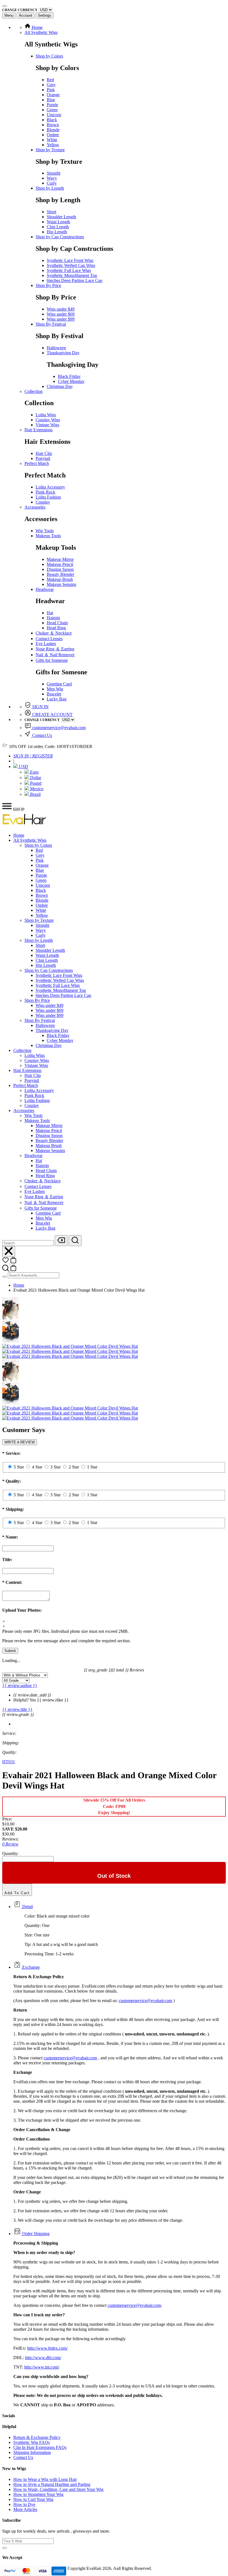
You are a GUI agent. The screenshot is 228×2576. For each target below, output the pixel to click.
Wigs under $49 (61, 309)
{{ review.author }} (20, 1685)
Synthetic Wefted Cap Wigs (71, 265)
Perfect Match (37, 463)
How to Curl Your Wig (33, 2499)
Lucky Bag (57, 699)
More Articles (25, 2509)
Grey (51, 85)
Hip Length (57, 232)
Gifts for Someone (52, 660)
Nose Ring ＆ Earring (55, 649)
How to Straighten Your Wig (38, 2494)
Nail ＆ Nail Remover (55, 655)
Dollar (35, 778)
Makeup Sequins (61, 584)
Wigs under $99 (61, 319)
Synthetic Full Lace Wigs (69, 270)
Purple (52, 105)
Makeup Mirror (60, 559)
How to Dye (24, 2504)
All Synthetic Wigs (41, 32)
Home (37, 27)
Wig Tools (45, 531)
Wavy (52, 178)
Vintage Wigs (47, 425)
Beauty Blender (60, 574)
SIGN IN (40, 707)
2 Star (74, 1467)
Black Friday (69, 376)
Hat (50, 613)
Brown (53, 125)
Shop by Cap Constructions (60, 237)
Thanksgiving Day (63, 353)
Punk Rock (45, 492)
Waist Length (58, 222)
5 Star (19, 1467)
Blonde (53, 130)
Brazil (35, 794)
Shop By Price (48, 285)
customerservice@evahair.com (59, 728)
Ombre (53, 135)
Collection (34, 391)
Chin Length (58, 227)
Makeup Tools (48, 536)
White (52, 140)
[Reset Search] (61, 1241)
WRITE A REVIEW (20, 1442)
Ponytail (43, 458)
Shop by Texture (50, 150)
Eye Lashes (46, 644)
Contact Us (42, 735)
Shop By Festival (51, 324)
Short (51, 212)
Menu (9, 15)
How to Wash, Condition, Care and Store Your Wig (58, 2489)
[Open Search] (75, 1241)
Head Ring (56, 628)
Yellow (53, 145)
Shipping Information (32, 2452)
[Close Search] (9, 1251)
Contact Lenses (49, 639)
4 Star (37, 1467)
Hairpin (53, 618)
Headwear (45, 589)
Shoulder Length (61, 217)
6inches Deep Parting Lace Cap (75, 280)
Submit (10, 1651)
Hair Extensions (39, 430)
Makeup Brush (60, 579)
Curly (52, 183)
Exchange (30, 1967)
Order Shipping (35, 2234)
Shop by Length (50, 188)
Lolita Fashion (48, 497)
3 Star (55, 1467)
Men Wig (55, 689)
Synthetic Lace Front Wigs (70, 260)
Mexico (36, 789)
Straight (54, 173)
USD (23, 766)
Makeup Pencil (60, 564)
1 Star (92, 1467)
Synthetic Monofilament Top (72, 275)
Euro (34, 772)
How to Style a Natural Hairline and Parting (52, 2484)
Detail (27, 1907)
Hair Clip (44, 453)
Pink (51, 90)
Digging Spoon (60, 569)
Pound (35, 783)
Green (52, 110)
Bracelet (54, 694)
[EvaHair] (24, 826)
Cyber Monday (71, 381)
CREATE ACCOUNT (52, 714)
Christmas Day (60, 386)
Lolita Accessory (50, 487)
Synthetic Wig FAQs (32, 2442)
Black (52, 120)
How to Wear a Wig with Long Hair (45, 2479)
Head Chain (57, 623)
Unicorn (54, 115)
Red (50, 80)
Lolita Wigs (46, 415)
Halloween (56, 348)
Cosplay (43, 502)
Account (26, 15)
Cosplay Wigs (48, 420)
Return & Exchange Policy (37, 2437)
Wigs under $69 (61, 314)
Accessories (35, 507)
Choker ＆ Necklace (54, 633)
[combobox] (28, 1243)
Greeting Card (59, 684)
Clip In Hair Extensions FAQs (40, 2447)
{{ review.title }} (17, 1709)
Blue (51, 100)
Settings (44, 15)
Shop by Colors (49, 56)
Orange (53, 95)
